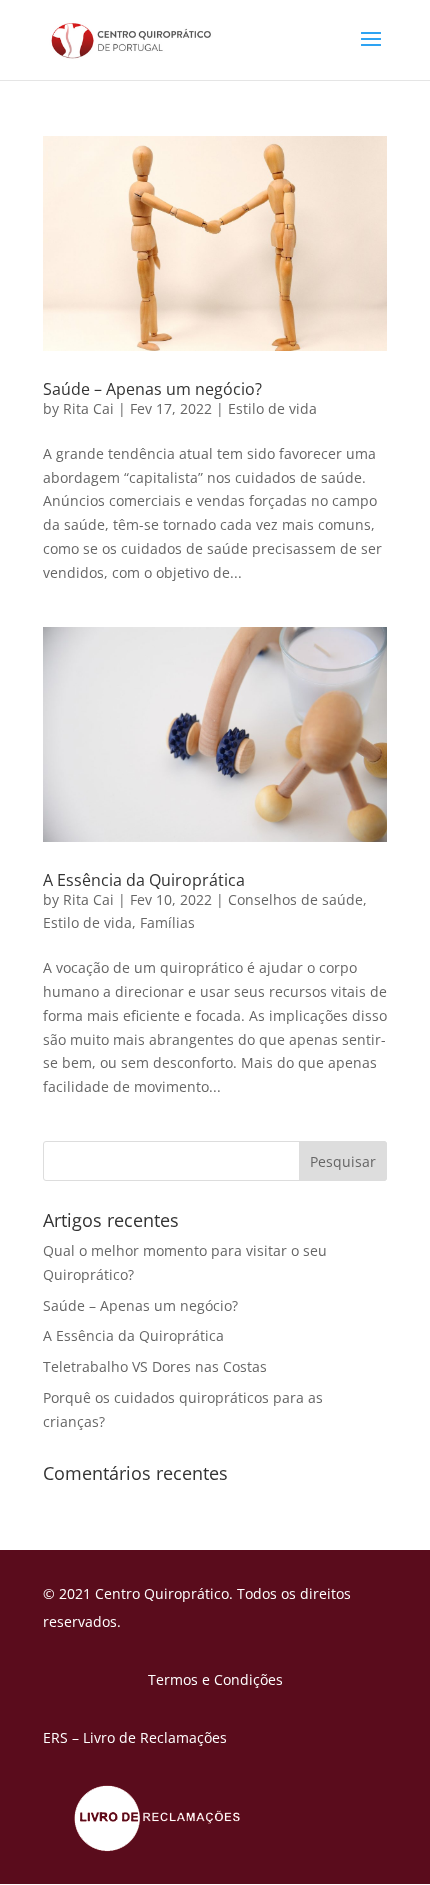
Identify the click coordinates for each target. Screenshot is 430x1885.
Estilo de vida (272, 408)
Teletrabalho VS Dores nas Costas (155, 1366)
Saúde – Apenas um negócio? (152, 389)
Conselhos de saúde (295, 899)
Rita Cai (88, 408)
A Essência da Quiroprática (144, 880)
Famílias (167, 922)
